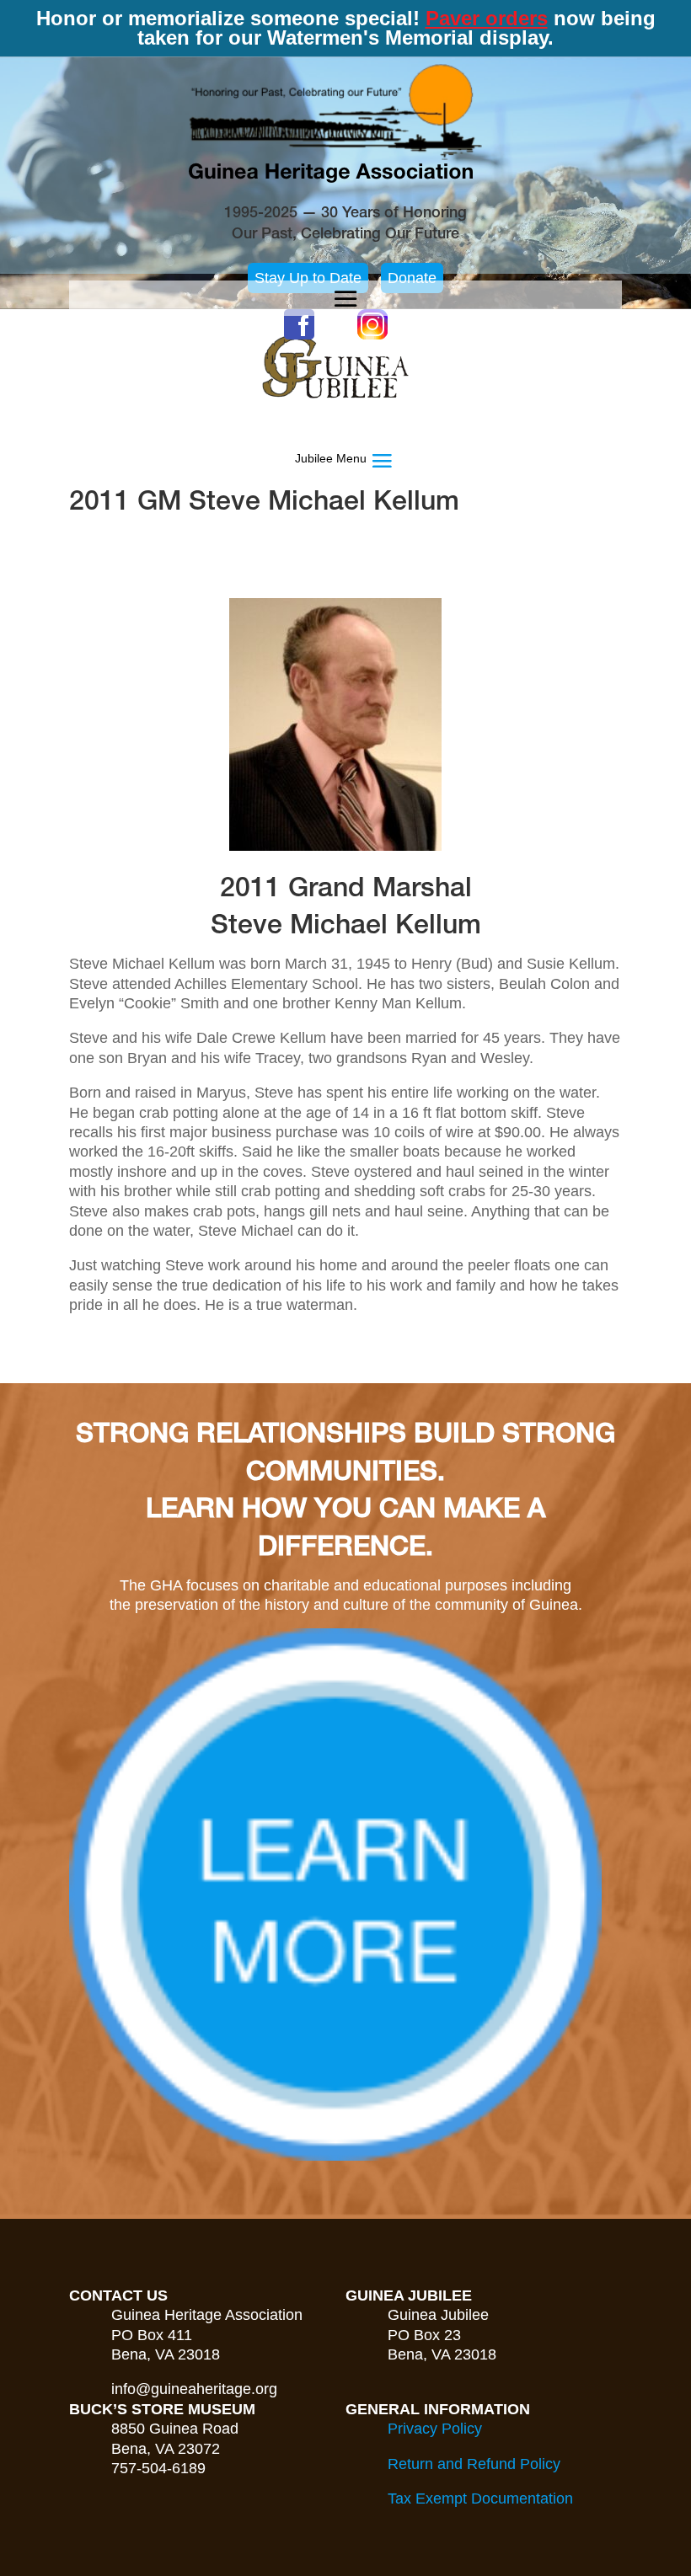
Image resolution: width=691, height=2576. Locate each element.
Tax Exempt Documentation (480, 2499)
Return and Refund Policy (474, 2464)
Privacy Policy (435, 2429)
